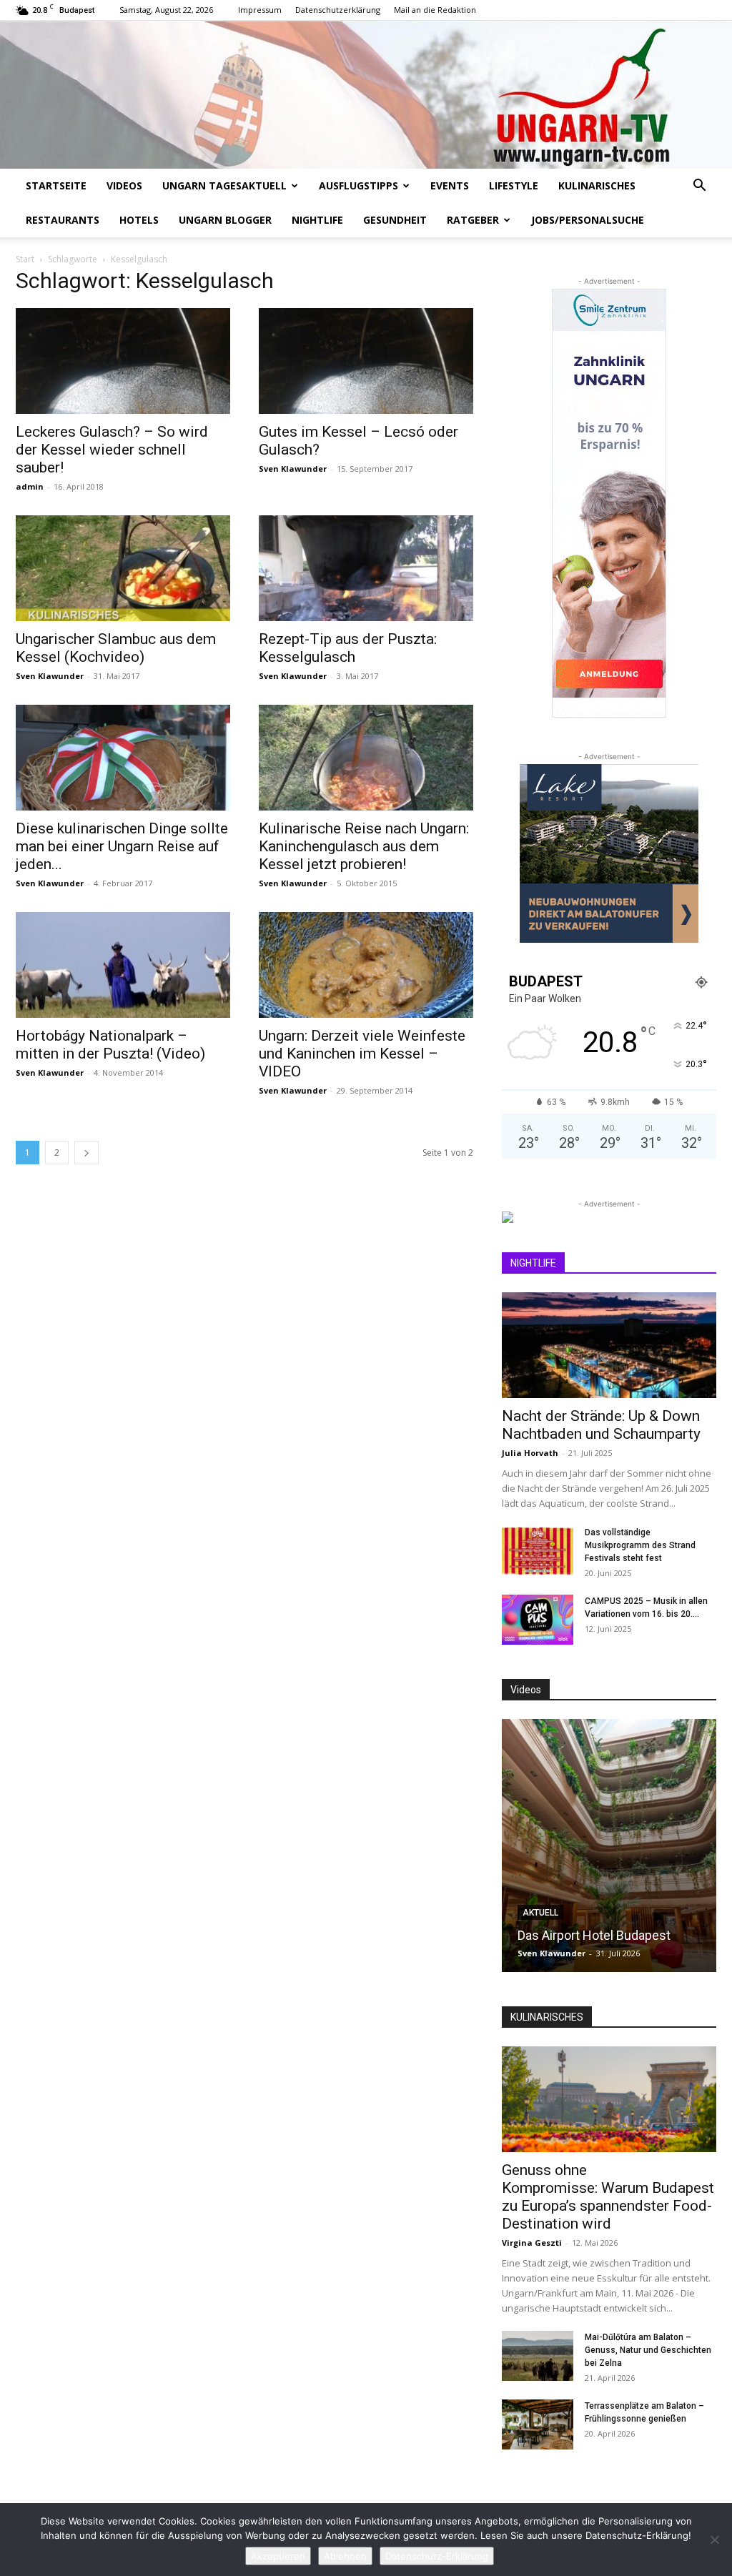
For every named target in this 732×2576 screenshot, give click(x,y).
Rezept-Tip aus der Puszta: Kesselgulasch (348, 648)
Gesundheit (395, 220)
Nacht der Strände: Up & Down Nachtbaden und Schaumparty (601, 1425)
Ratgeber (473, 220)
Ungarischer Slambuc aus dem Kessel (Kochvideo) (116, 648)
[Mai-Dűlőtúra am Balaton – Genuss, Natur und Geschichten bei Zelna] (538, 2356)
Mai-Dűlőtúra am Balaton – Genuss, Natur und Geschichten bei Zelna (648, 2350)
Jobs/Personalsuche (588, 220)
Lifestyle (514, 185)
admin (30, 486)
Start (25, 259)
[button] (699, 187)
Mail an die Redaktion (435, 10)
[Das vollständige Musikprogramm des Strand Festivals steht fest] (538, 1551)
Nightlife (317, 220)
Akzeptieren (278, 2556)
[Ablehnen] (714, 2540)
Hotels (139, 220)
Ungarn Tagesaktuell (224, 185)
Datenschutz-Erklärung (437, 2556)
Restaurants (63, 220)
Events (450, 185)
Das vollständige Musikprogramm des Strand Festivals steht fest (640, 1545)
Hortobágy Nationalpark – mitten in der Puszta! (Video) (110, 1045)
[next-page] (86, 1153)
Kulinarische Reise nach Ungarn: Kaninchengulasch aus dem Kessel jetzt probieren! (364, 846)
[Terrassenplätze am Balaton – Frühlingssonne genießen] (538, 2424)
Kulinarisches (597, 185)
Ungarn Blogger (225, 220)
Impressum (260, 10)
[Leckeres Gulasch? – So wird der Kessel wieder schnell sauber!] (123, 361)
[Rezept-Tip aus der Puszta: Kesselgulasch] (366, 568)
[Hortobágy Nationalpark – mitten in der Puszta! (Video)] (123, 965)
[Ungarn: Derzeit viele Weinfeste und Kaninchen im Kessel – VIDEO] (366, 965)
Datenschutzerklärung (338, 10)
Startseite (56, 185)
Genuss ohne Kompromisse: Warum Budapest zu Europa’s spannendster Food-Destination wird (608, 2197)
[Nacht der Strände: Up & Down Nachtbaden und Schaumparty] (609, 1345)
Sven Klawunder (293, 469)
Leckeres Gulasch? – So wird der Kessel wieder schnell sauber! (112, 450)
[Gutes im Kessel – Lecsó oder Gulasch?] (366, 361)
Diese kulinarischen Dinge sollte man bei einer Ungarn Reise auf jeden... (122, 846)
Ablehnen (345, 2556)
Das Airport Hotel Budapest (594, 1935)
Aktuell (540, 1913)
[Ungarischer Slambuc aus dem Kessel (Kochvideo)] (123, 568)
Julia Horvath (530, 1453)
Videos (124, 185)
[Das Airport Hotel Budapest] (609, 1846)
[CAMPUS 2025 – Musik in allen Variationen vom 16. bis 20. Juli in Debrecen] (538, 1620)
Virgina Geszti (532, 2243)
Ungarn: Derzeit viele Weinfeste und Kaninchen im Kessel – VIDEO (362, 1054)
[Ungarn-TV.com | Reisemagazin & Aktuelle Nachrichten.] (366, 95)
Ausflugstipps (358, 185)
